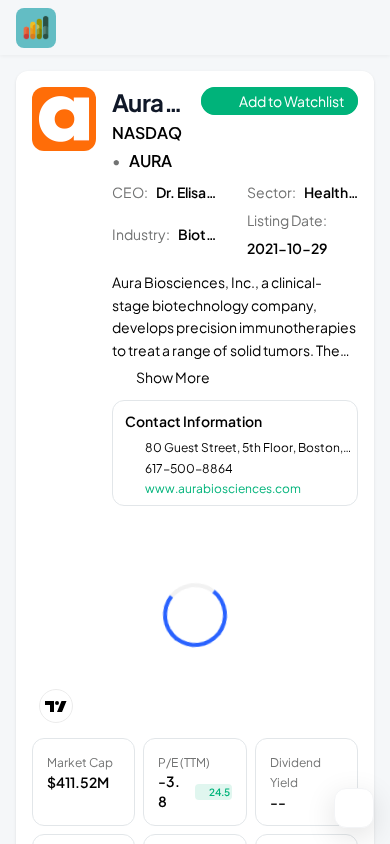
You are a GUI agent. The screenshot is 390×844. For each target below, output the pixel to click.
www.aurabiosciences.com (223, 488)
